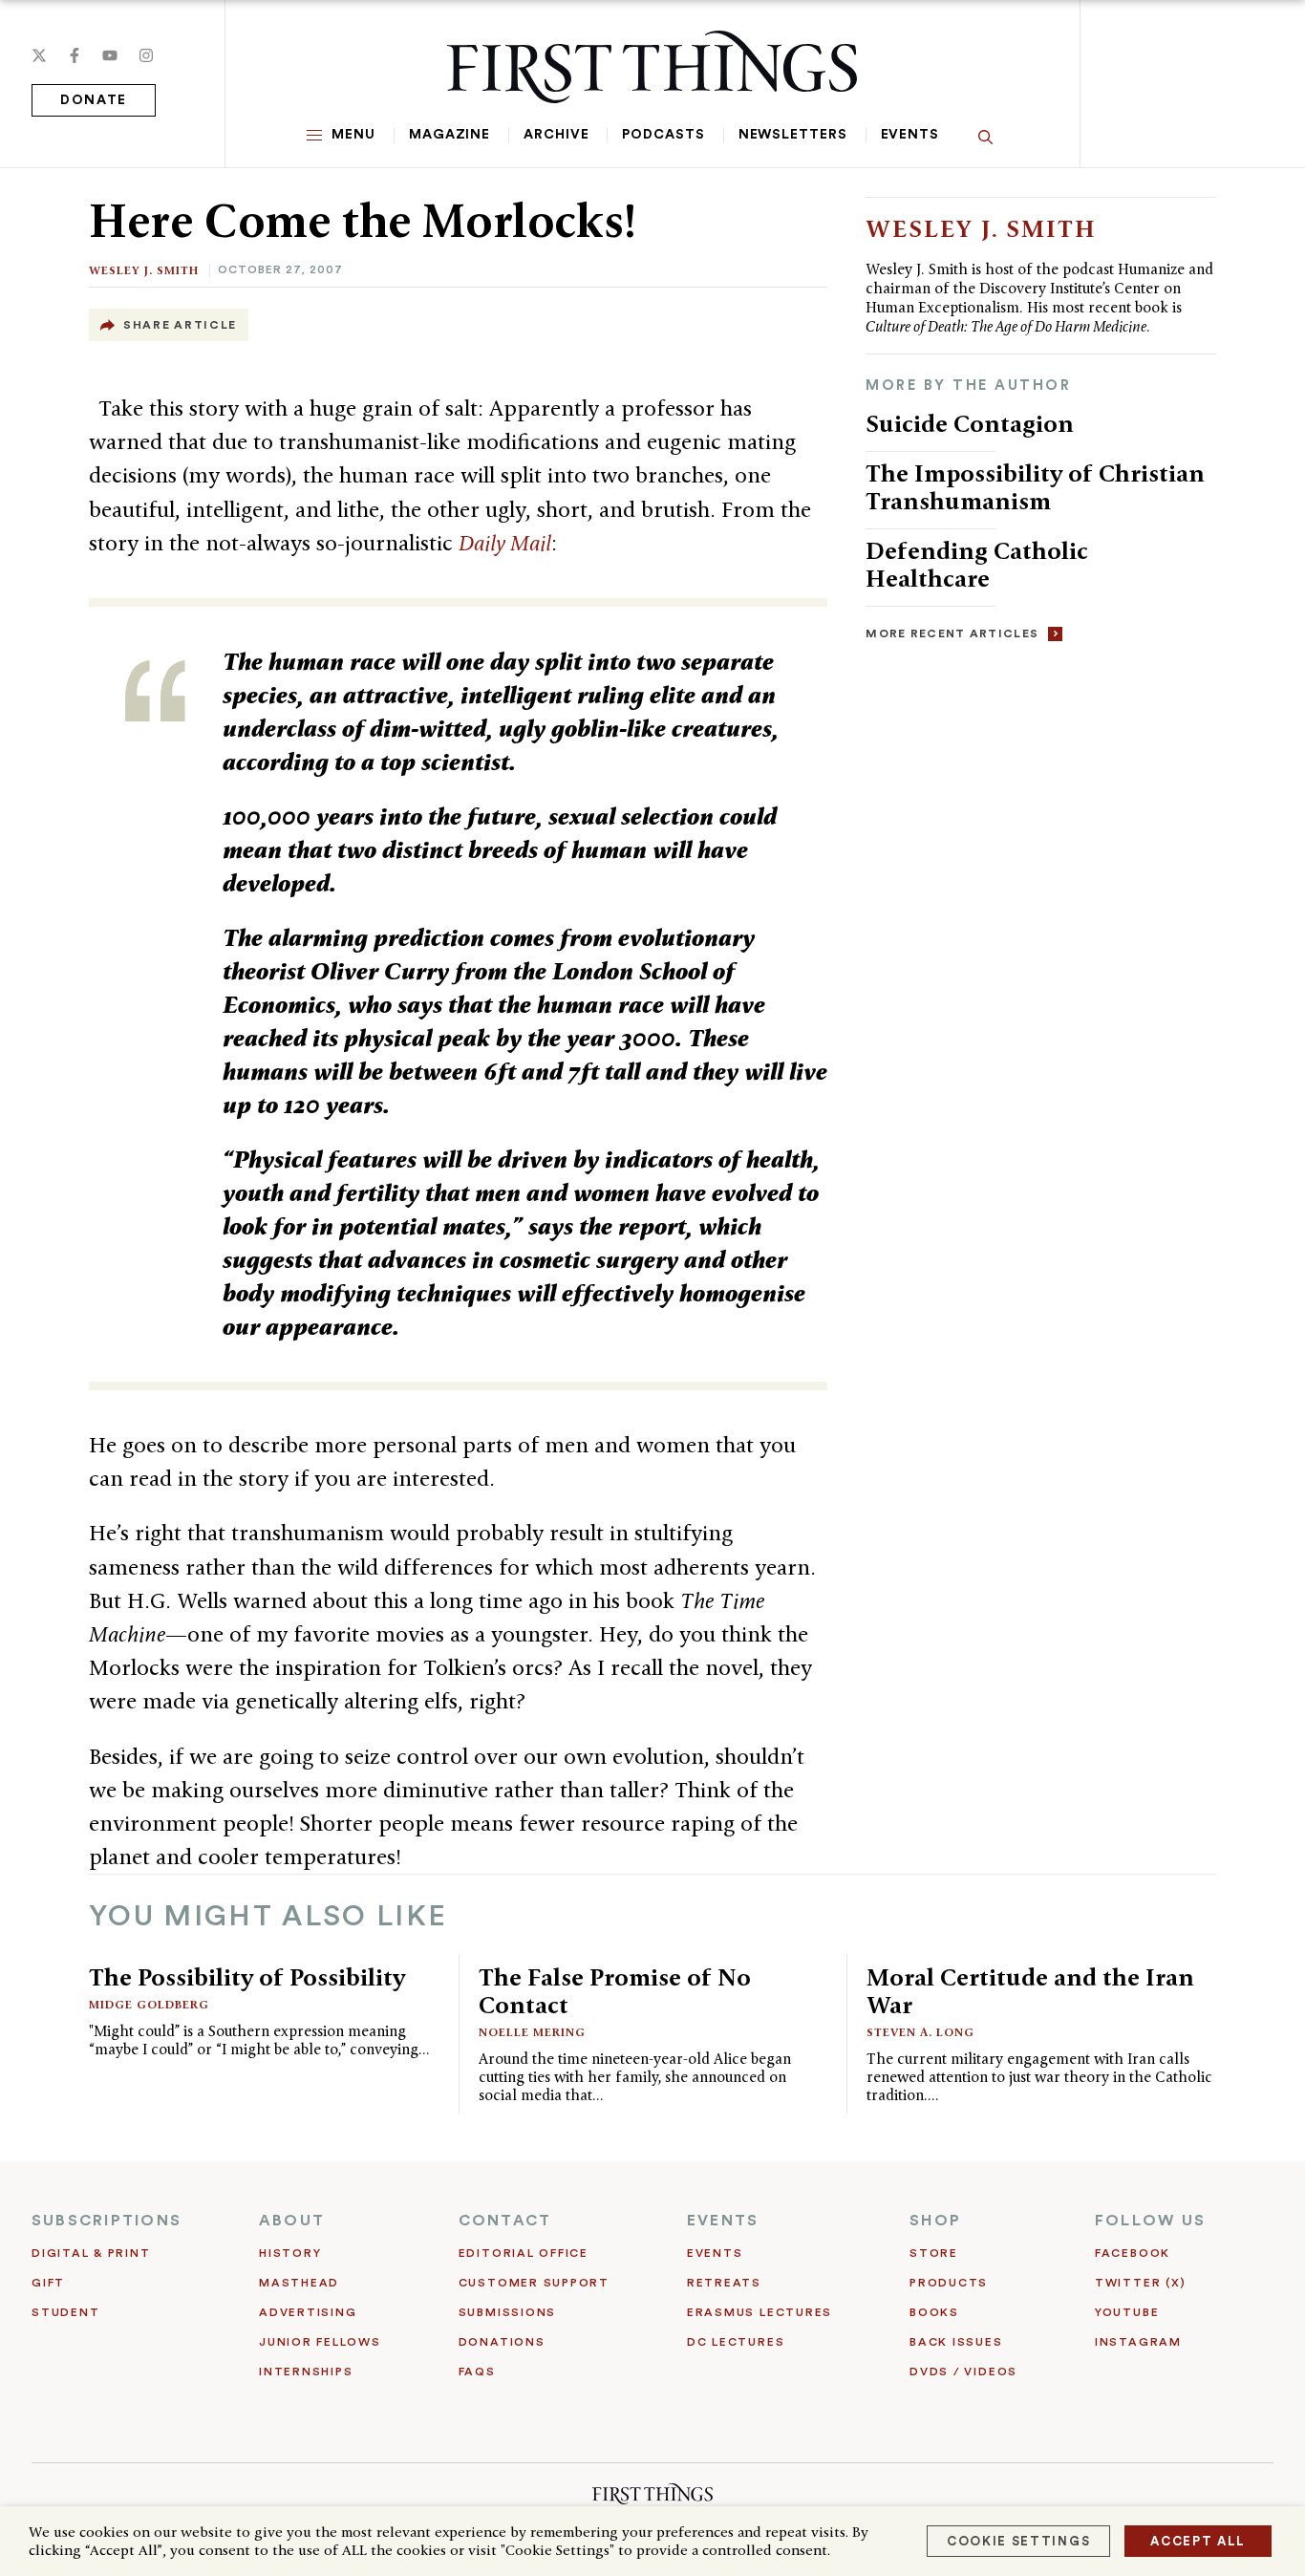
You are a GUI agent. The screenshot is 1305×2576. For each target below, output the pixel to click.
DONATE (94, 100)
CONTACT (505, 2221)
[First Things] (652, 67)
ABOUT (292, 2221)
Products (949, 2283)
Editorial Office (524, 2253)
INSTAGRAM (1138, 2342)
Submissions (507, 2312)
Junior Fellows (320, 2342)
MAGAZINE (449, 135)
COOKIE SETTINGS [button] (1018, 2541)
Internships (306, 2372)
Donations (502, 2342)
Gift (48, 2283)
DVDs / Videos (963, 2372)
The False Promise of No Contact (615, 1991)
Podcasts (663, 135)
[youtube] (110, 55)
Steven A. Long (920, 2032)
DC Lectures (736, 2342)
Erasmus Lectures (759, 2312)
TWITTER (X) (1140, 2283)
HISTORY (290, 2253)
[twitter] (39, 55)
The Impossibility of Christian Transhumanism (1035, 487)
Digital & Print (91, 2253)
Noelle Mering (532, 2032)
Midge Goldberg (149, 2004)
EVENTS (723, 2221)
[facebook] (75, 55)
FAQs (477, 2372)
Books (934, 2312)
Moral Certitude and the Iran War (1030, 1991)
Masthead (299, 2283)
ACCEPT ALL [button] (1198, 2541)
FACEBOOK (1133, 2253)
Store (934, 2253)
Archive (556, 135)
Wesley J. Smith (144, 270)
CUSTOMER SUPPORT (534, 2283)
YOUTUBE (1127, 2312)
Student (65, 2312)
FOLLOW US (1150, 2221)
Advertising (308, 2312)
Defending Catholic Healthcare (977, 564)
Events (910, 135)
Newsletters (793, 135)
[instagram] (146, 55)
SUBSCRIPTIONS (107, 2221)
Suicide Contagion (970, 423)
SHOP (935, 2221)
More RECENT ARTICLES (952, 633)
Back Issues (956, 2342)
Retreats (724, 2283)
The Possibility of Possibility (247, 1977)
